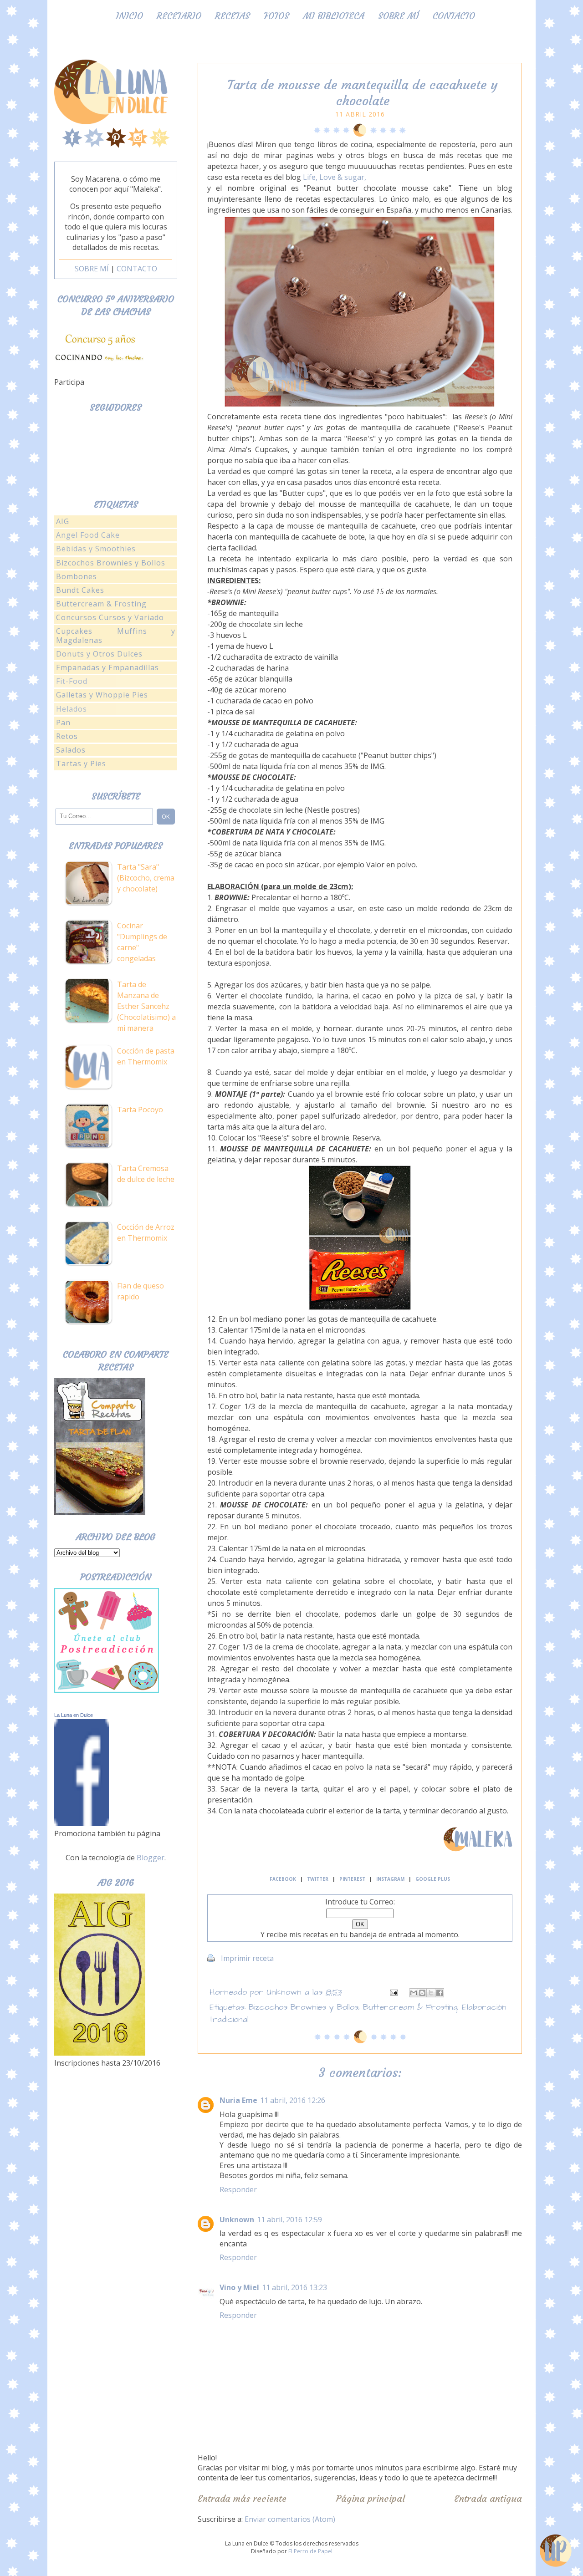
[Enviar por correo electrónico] (414, 1993)
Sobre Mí (399, 16)
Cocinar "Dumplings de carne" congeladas (142, 942)
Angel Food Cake (88, 535)
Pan (63, 723)
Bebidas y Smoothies (96, 549)
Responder (238, 2189)
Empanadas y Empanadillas (107, 667)
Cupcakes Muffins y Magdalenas (116, 635)
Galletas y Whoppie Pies (102, 695)
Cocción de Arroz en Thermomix (146, 1232)
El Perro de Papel (310, 2551)
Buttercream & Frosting (410, 2007)
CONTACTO (137, 269)
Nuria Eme (238, 2100)
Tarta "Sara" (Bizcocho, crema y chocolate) (146, 878)
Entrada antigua (488, 2498)
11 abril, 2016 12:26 (293, 2100)
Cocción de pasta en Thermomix (146, 1056)
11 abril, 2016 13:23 (294, 2287)
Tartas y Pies (81, 764)
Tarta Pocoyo (140, 1110)
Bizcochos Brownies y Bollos (304, 2007)
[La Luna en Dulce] (82, 1823)
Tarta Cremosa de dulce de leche (146, 1174)
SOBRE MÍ (92, 269)
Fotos (276, 16)
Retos (67, 736)
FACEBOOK (283, 1879)
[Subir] (556, 2552)
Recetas (233, 16)
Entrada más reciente (242, 2498)
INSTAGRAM (390, 1879)
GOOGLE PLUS (433, 1879)
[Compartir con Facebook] (440, 1993)
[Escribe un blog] (422, 1993)
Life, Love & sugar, (335, 177)
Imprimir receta (247, 1958)
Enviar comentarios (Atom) (290, 2519)
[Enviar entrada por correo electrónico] (394, 1992)
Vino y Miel (239, 2287)
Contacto (454, 16)
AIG (63, 521)
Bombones (77, 576)
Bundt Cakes (80, 590)
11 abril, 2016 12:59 (289, 2220)
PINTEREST (352, 1879)
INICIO (129, 16)
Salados (71, 750)
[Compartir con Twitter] (431, 1993)
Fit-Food (72, 681)
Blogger (151, 1858)
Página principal (371, 2498)
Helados (72, 709)
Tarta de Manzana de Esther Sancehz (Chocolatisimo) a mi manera (146, 1006)
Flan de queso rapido (141, 1291)
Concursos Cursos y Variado (110, 617)
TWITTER (318, 1879)
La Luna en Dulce (74, 1715)
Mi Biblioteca (334, 16)
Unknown (237, 2220)
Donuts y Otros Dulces (99, 654)
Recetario (179, 16)
